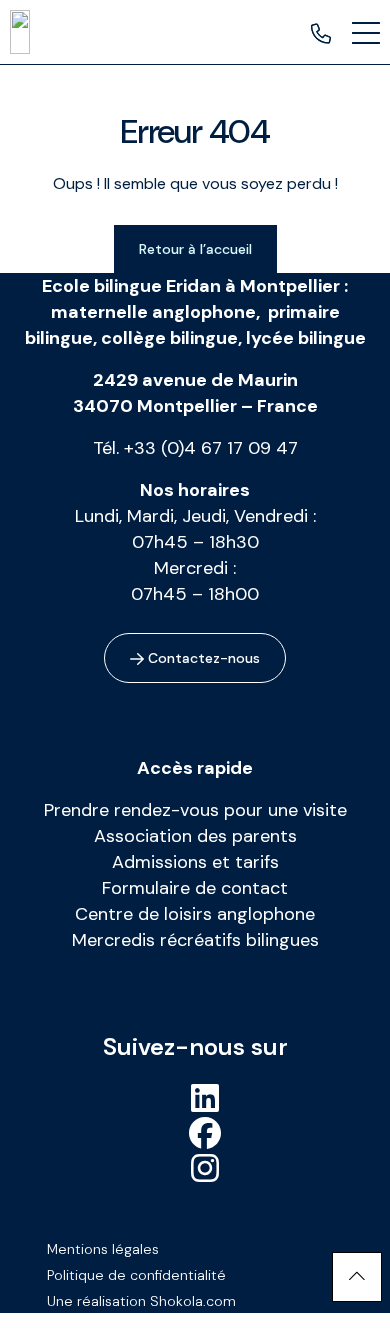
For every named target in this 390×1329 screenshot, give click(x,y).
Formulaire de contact (195, 888)
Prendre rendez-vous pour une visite (195, 810)
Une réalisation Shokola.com (141, 1301)
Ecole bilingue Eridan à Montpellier (191, 286)
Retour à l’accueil (195, 249)
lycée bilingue (306, 338)
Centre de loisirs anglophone (195, 914)
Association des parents (195, 836)
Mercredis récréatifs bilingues (195, 940)
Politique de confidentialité (136, 1275)
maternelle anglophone (153, 312)
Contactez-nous (202, 658)
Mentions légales (103, 1249)
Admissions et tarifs (195, 862)
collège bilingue (169, 338)
